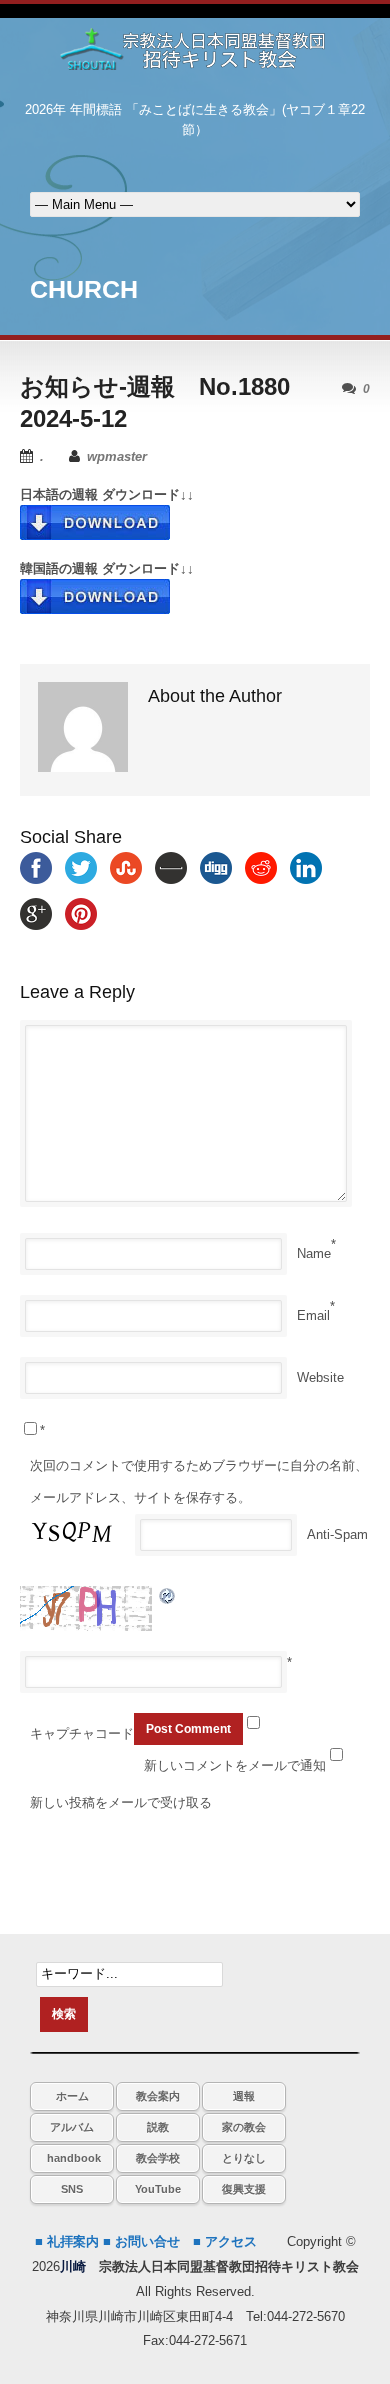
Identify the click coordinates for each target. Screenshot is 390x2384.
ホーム (72, 2096)
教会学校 (158, 2158)
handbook (74, 2158)
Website (320, 1377)
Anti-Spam (337, 1534)
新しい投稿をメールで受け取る (121, 1802)
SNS (72, 2189)
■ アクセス (225, 2241)
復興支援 (244, 2189)
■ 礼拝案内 (67, 2241)
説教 (158, 2127)
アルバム (72, 2127)
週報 (244, 2096)
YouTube (158, 2189)
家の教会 (244, 2127)
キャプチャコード (82, 1733)
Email (313, 1315)
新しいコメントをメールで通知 (235, 1765)
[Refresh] (168, 1595)
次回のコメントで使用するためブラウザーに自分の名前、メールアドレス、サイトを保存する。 (199, 1481)
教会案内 (158, 2096)
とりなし (244, 2158)
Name (314, 1253)
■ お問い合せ (141, 2241)
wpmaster (117, 456)
